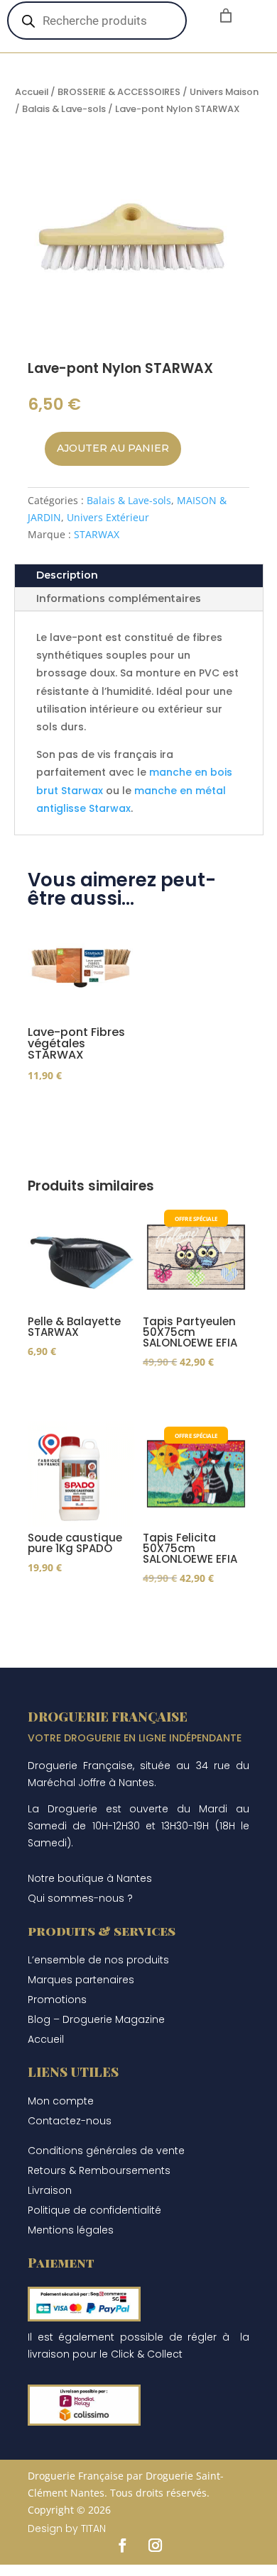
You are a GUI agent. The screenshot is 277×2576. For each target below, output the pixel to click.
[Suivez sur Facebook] (122, 2546)
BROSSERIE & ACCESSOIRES (119, 92)
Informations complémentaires (119, 598)
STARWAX (97, 534)
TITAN (93, 2528)
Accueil (32, 92)
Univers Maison (224, 92)
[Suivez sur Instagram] (155, 2546)
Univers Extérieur (108, 517)
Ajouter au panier (113, 448)
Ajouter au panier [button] (59, 1100)
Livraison (50, 2190)
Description (67, 575)
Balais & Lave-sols (64, 109)
